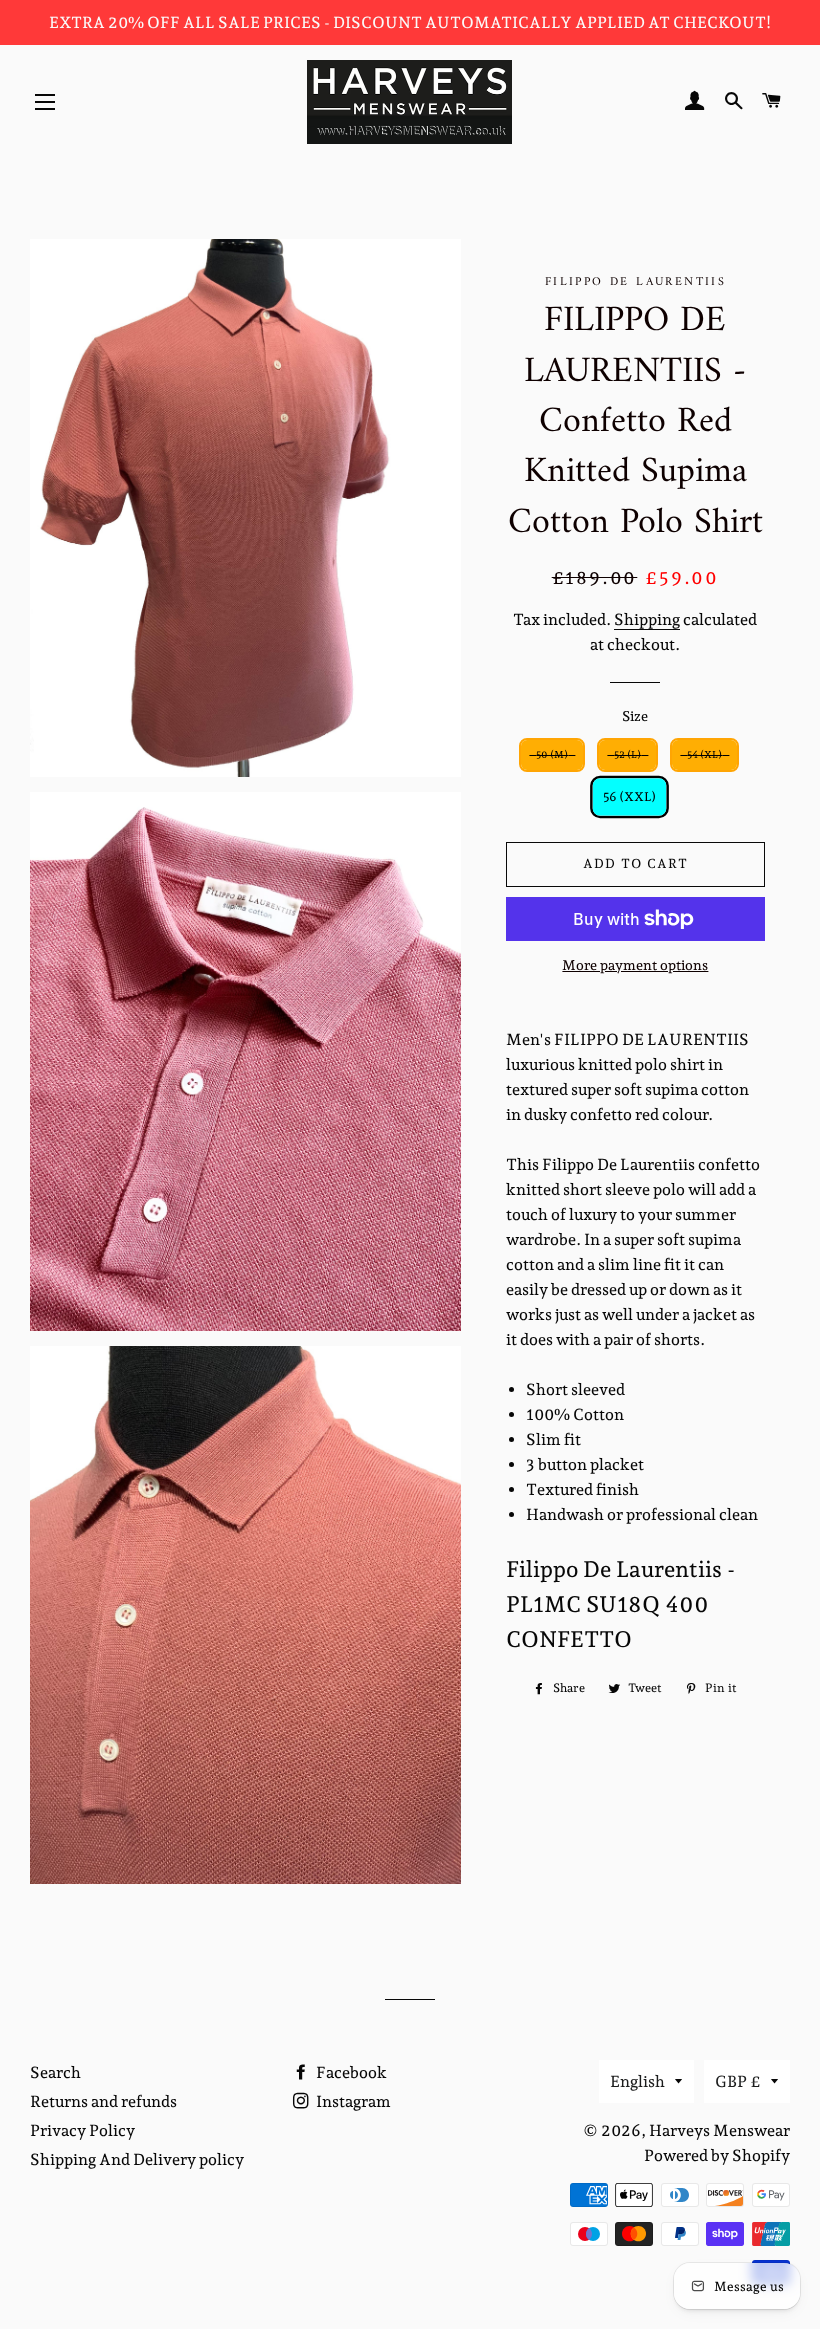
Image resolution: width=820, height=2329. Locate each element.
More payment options (635, 965)
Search (55, 2072)
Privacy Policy (82, 2130)
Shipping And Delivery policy (137, 2159)
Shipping (647, 619)
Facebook (350, 2072)
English (637, 2081)
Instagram (352, 2101)
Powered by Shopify (717, 2155)
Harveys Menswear (719, 2130)
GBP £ (738, 2081)
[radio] (552, 755)
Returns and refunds (103, 2101)
